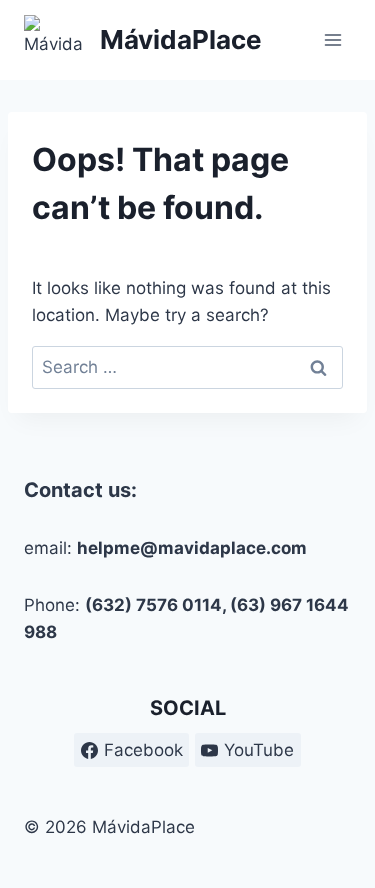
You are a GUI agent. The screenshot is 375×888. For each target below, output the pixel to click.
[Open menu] (332, 39)
